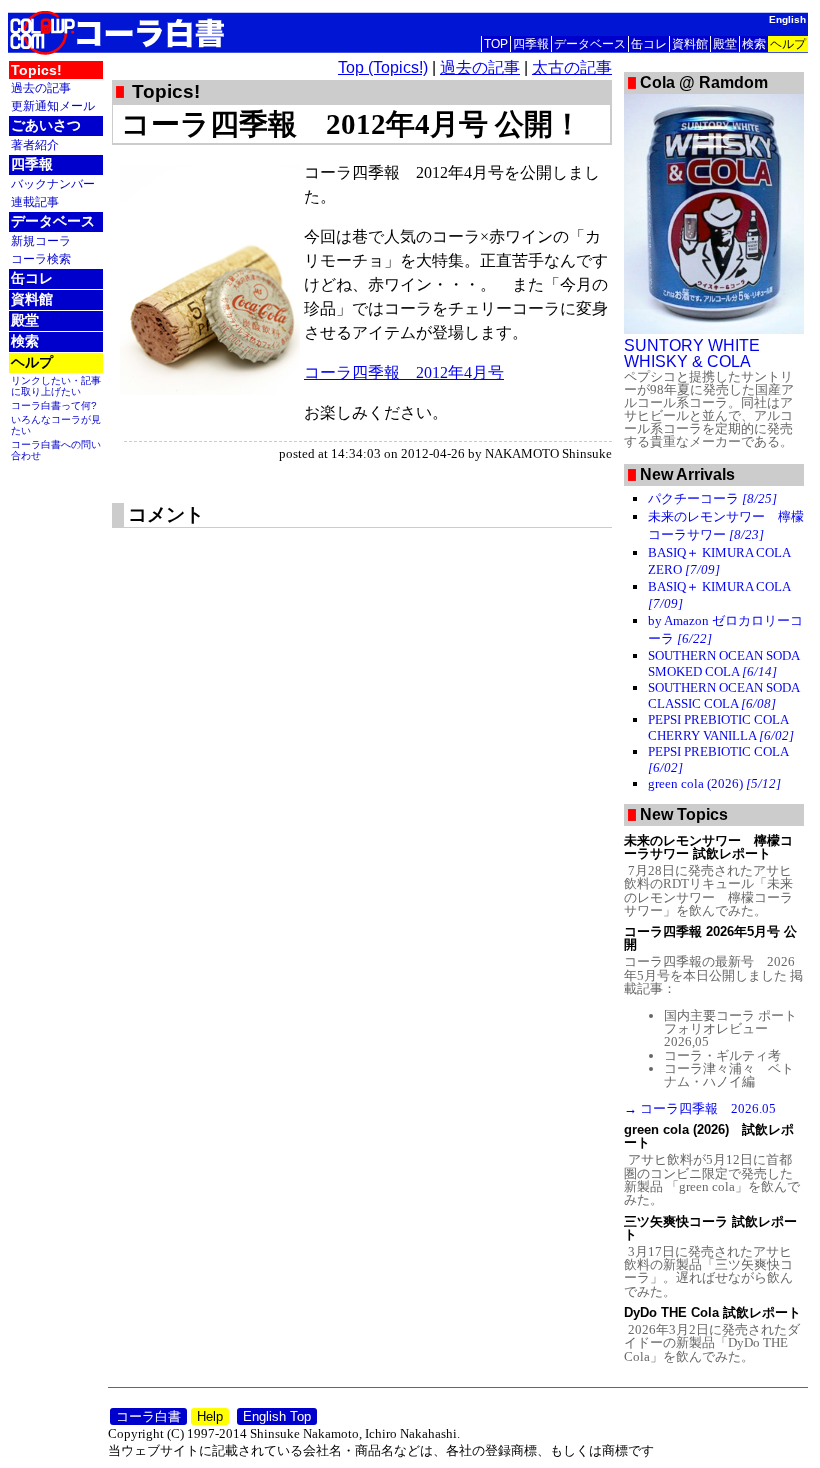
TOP (496, 44)
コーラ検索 (41, 258)
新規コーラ (41, 240)
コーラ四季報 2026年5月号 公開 (710, 938)
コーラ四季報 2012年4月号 (404, 372)
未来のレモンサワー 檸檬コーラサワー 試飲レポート (708, 847)
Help (210, 1416)
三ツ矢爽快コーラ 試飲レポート (710, 1228)
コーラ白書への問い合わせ (56, 450)
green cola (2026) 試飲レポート (709, 1136)
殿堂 (725, 44)
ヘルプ (788, 44)
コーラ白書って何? (54, 405)
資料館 (690, 44)
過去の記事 (41, 87)
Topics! (36, 70)
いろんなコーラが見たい (56, 425)
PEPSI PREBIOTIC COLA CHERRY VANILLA (721, 727)
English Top (277, 1416)
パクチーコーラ (712, 498)
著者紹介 (35, 144)
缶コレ (649, 44)
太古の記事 (572, 67)
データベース (590, 44)
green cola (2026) (714, 783)
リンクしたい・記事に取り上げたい (56, 386)
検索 (754, 44)
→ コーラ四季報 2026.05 (700, 1108)
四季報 (531, 44)
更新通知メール (53, 105)
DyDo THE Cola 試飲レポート (712, 1312)
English (787, 19)
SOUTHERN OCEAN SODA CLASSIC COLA (723, 695)
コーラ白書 (148, 1416)
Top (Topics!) (383, 67)
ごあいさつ (46, 125)
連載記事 (35, 201)
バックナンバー (53, 183)
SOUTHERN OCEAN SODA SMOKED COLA (723, 663)
